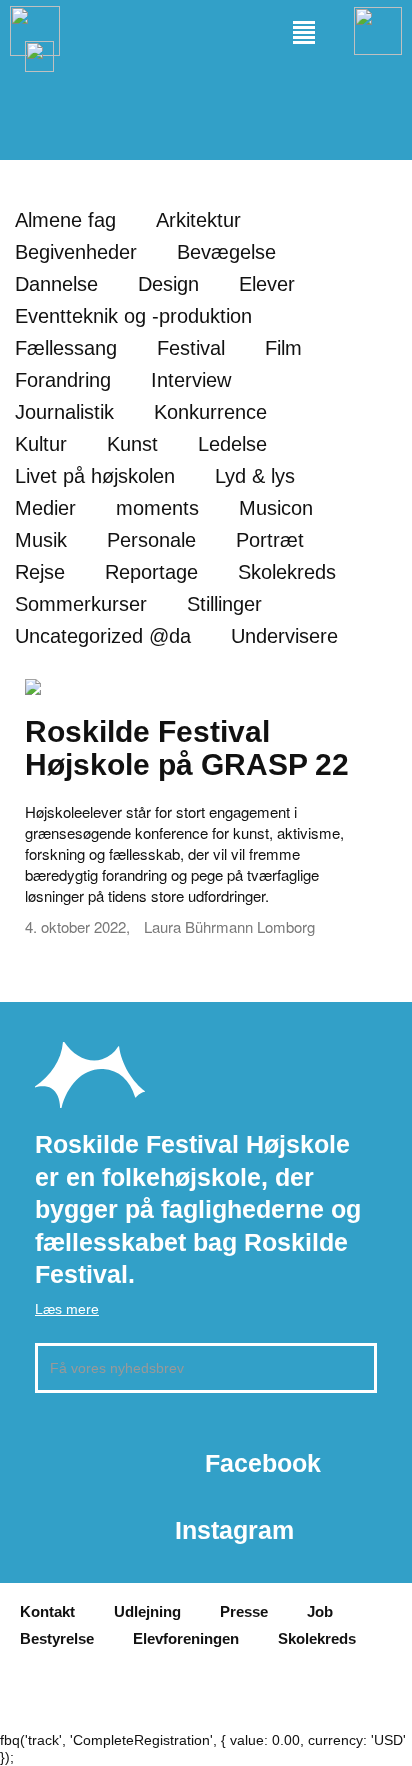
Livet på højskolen (95, 476)
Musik (41, 540)
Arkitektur (198, 220)
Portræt (270, 540)
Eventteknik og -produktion (133, 316)
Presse (244, 1611)
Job (320, 1611)
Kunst (132, 444)
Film (283, 348)
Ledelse (232, 444)
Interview (191, 380)
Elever (267, 284)
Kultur (41, 444)
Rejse (40, 572)
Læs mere (67, 1309)
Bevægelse (226, 252)
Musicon (276, 508)
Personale (151, 540)
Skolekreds (287, 572)
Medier (45, 508)
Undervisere (284, 636)
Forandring (63, 380)
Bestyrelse (57, 1638)
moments (157, 508)
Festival (191, 348)
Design (168, 284)
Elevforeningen (186, 1638)
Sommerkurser (81, 604)
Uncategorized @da (103, 636)
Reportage (151, 572)
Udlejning (147, 1611)
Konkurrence (210, 412)
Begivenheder (76, 252)
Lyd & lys (255, 476)
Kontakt (47, 1611)
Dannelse (56, 284)
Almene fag (65, 220)
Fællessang (66, 348)
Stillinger (224, 604)
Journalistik (64, 412)
